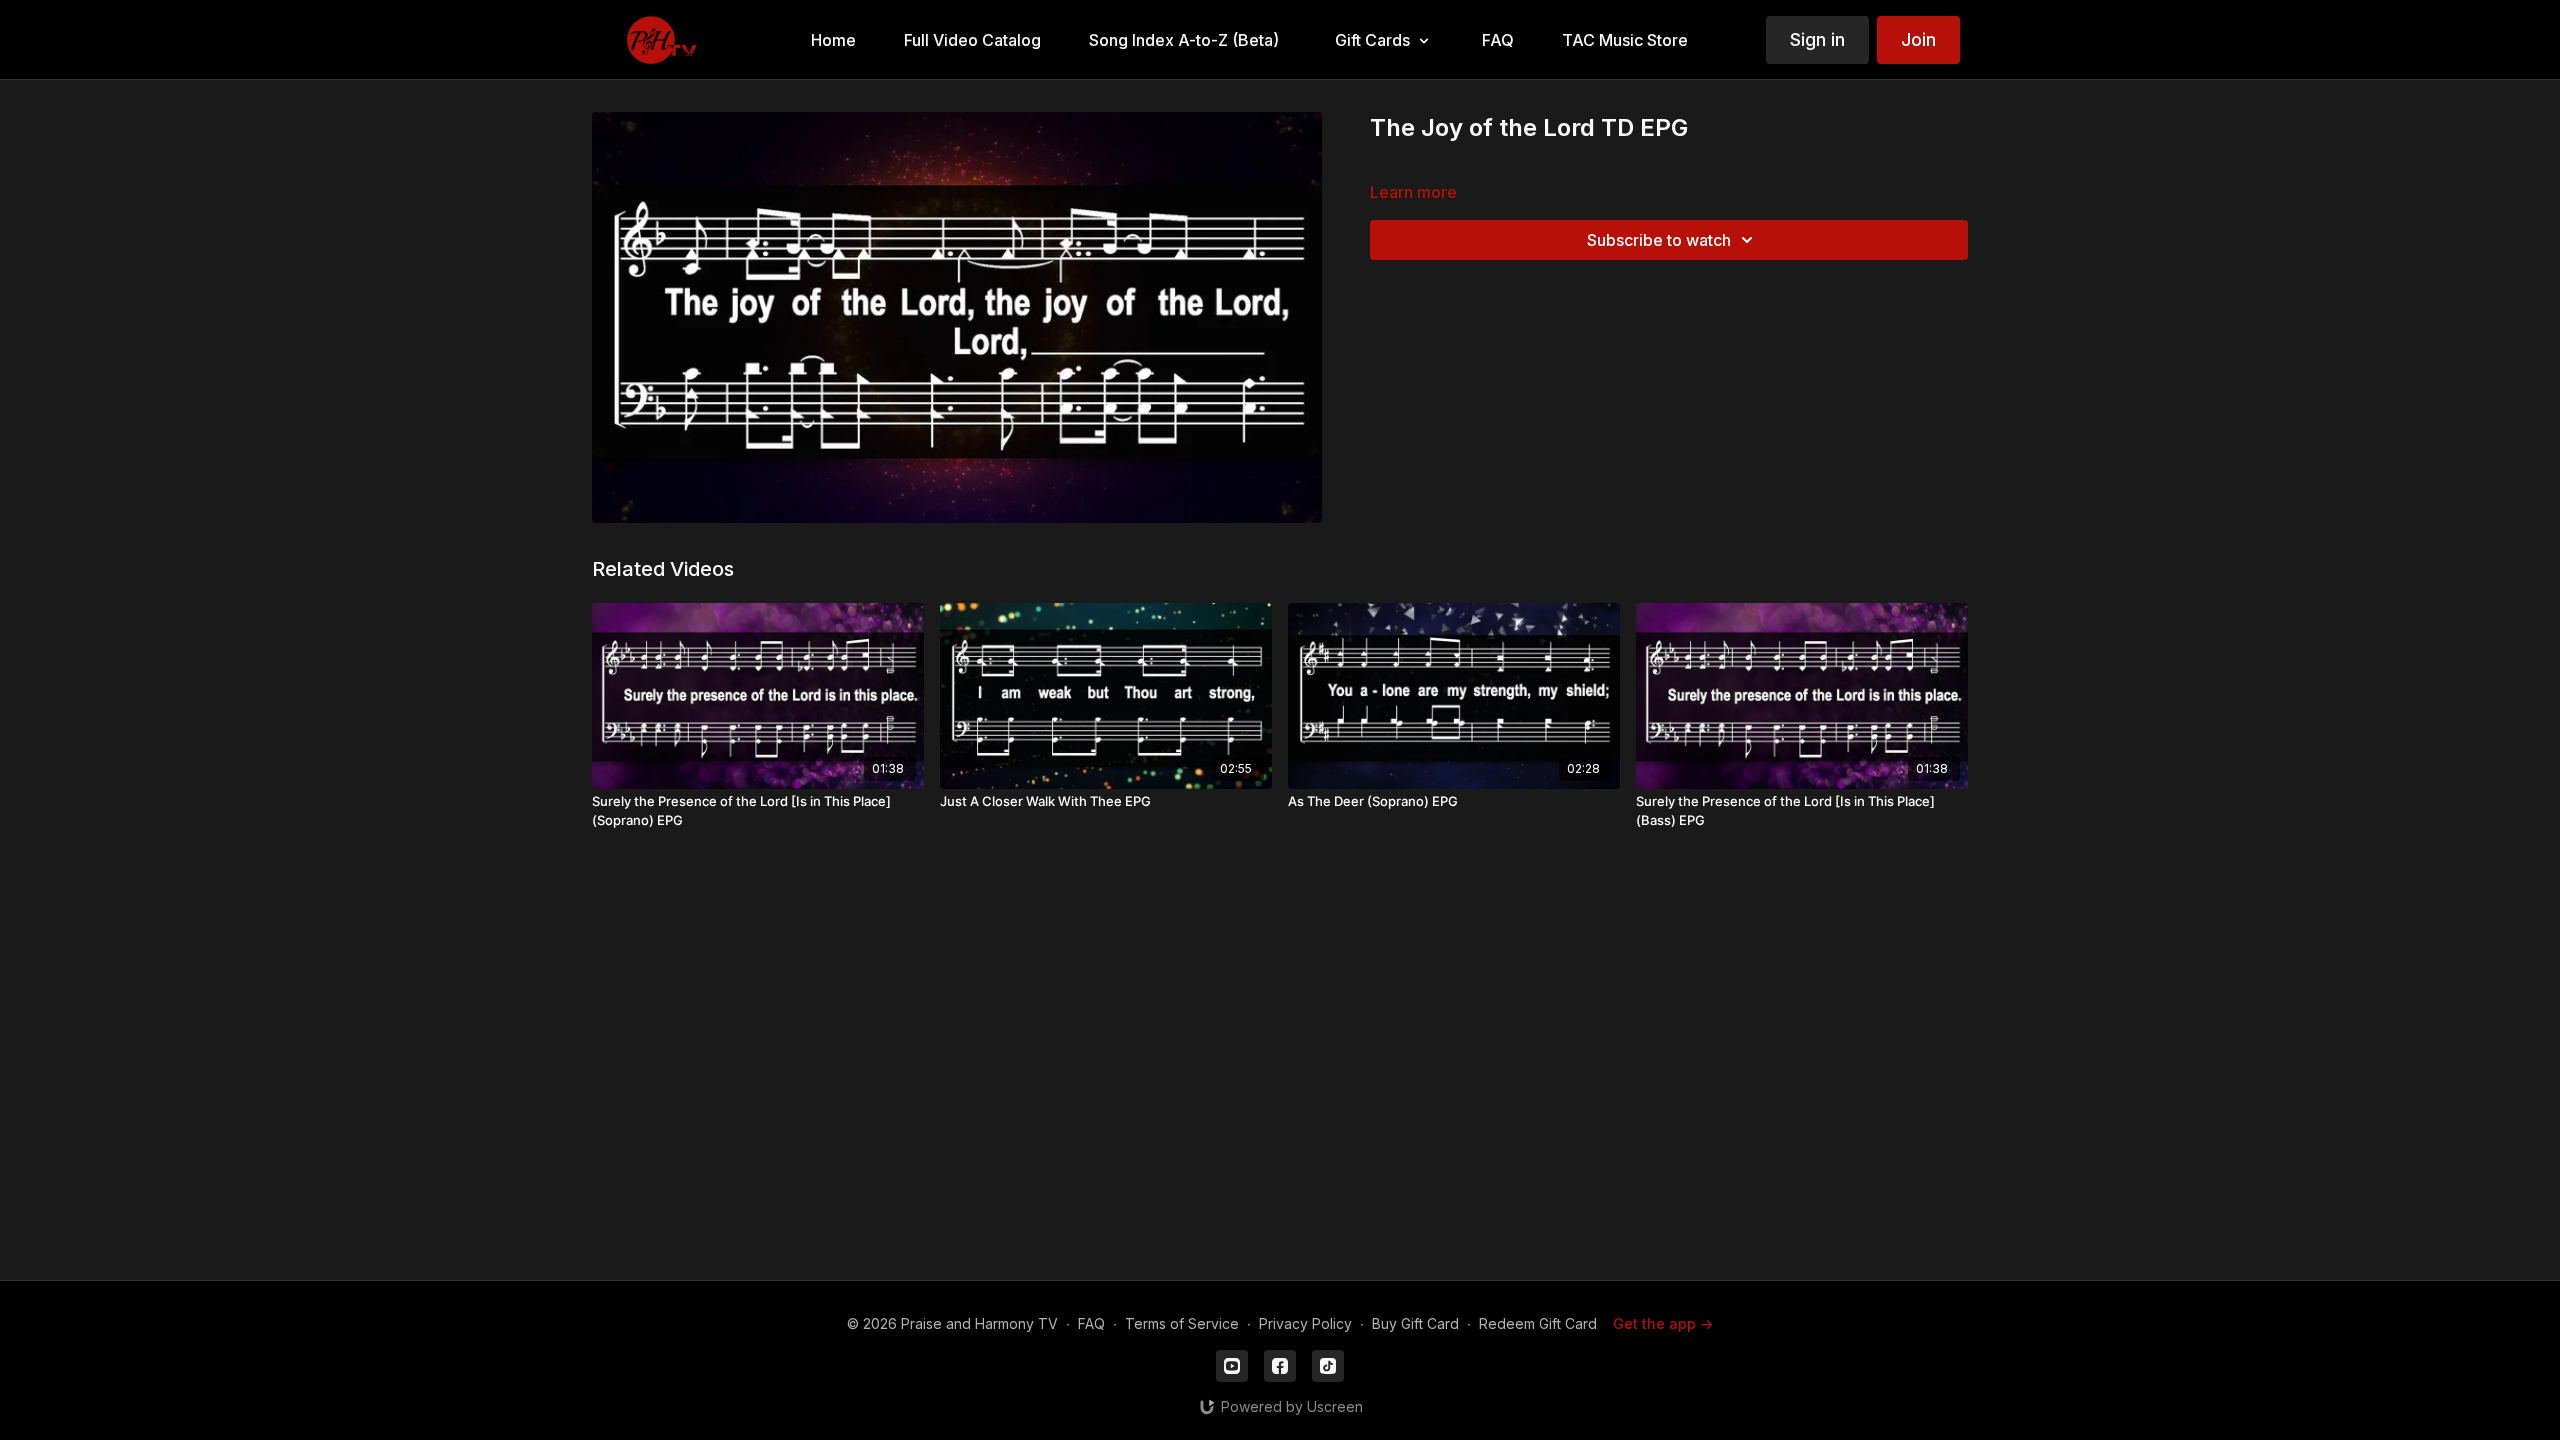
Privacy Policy (1305, 1323)
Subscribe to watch (1659, 240)
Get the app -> (1663, 1323)
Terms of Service (1182, 1323)
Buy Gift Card (1415, 1323)
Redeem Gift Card (1538, 1323)
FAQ (1091, 1323)
